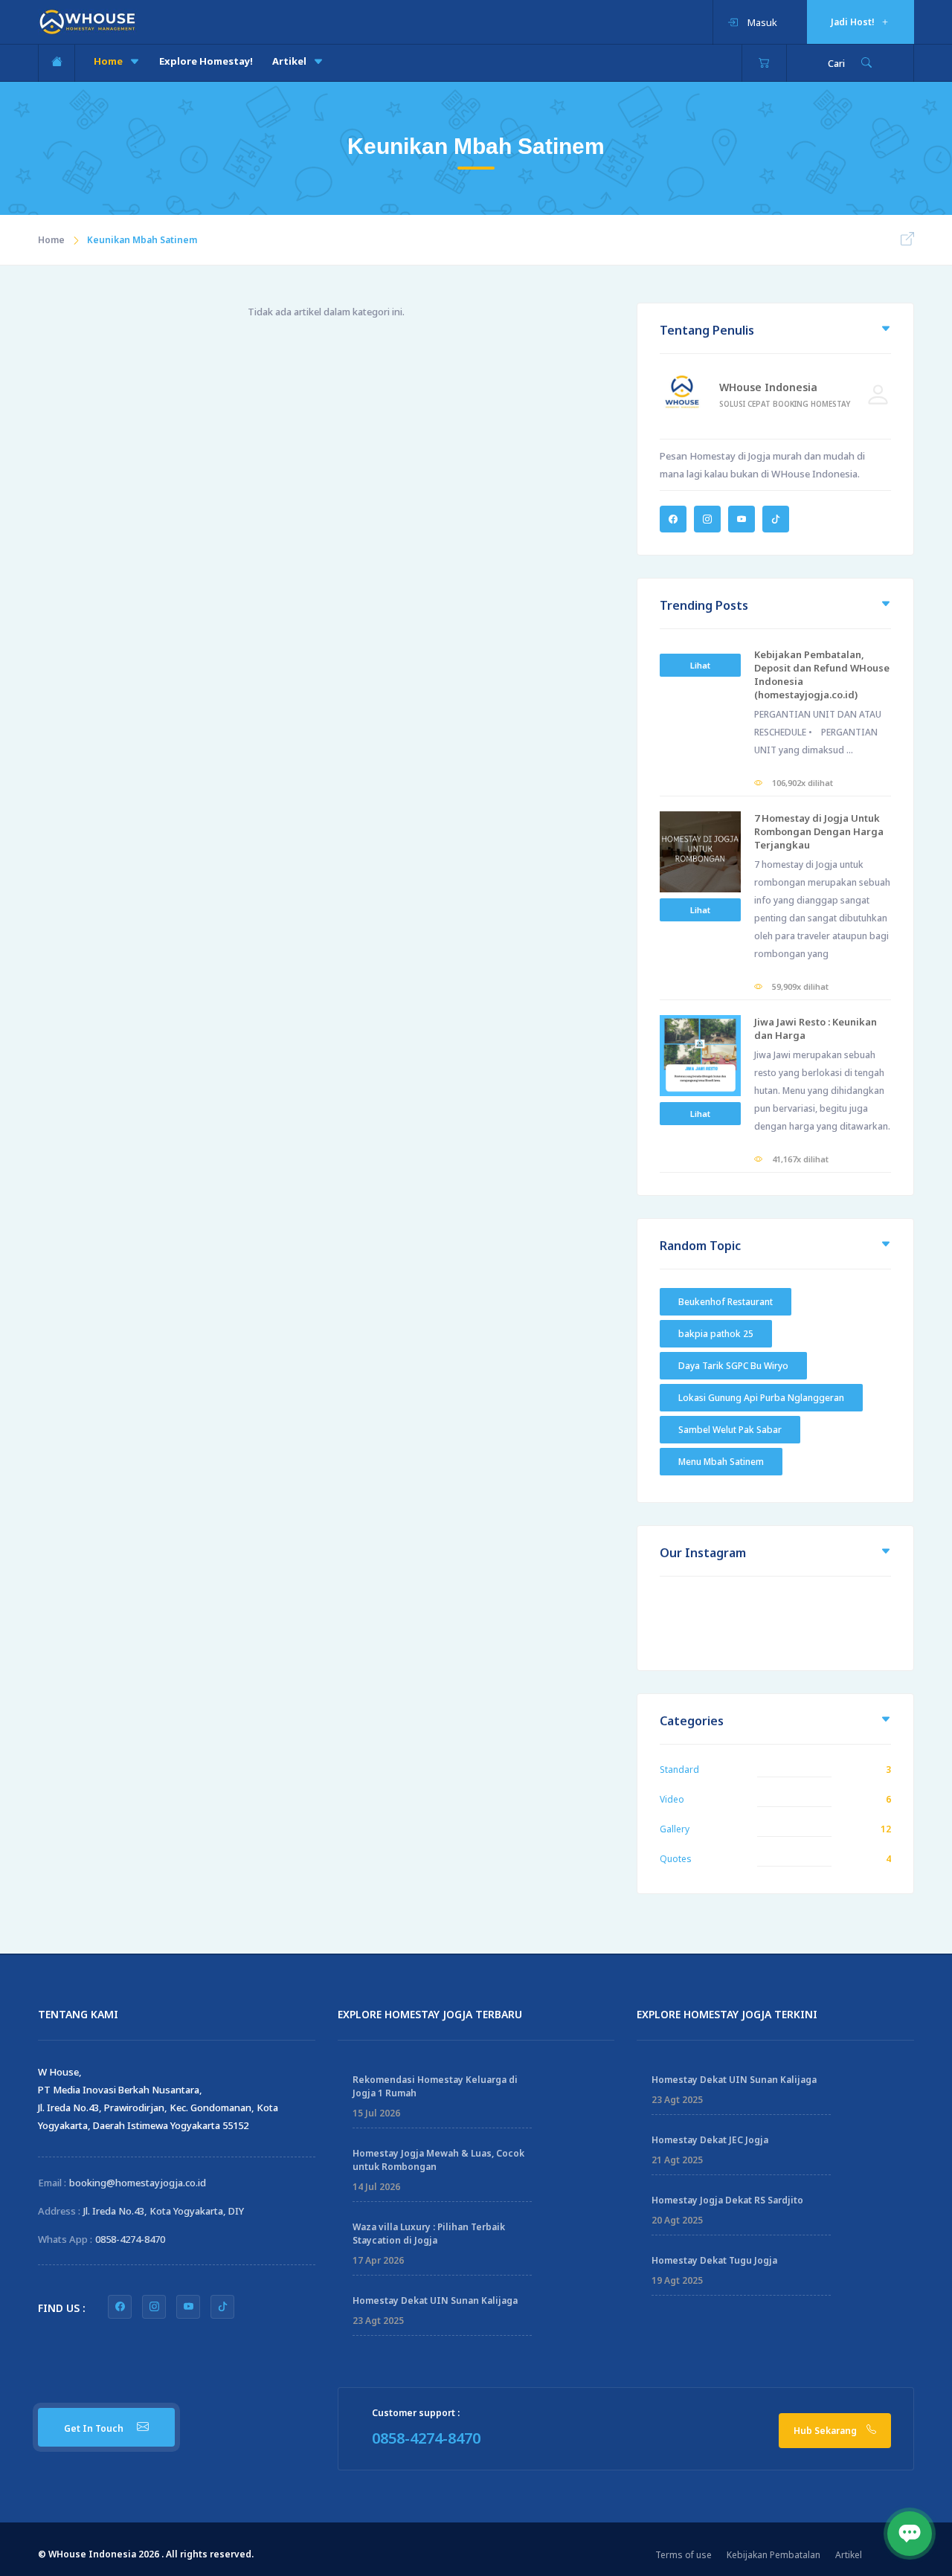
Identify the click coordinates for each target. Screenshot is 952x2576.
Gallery (675, 1829)
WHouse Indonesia (768, 387)
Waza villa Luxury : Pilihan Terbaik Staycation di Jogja (429, 2234)
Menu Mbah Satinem (721, 1462)
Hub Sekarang (826, 2431)
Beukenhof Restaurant (726, 1302)
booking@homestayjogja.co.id (138, 2183)
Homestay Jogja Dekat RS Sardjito (727, 2200)
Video (672, 1799)
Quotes (676, 1859)
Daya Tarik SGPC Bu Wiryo (733, 1366)
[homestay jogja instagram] (154, 2307)
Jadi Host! (854, 22)
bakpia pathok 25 (716, 1334)
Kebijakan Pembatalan (773, 2555)
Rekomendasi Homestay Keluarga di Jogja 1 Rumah (435, 2086)
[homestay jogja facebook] (120, 2307)
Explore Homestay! (206, 61)
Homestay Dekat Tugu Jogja (714, 2260)
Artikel (290, 61)
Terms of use (684, 2555)
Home (109, 61)
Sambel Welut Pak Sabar (730, 1430)
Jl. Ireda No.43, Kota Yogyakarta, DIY (164, 2211)
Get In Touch (95, 2428)
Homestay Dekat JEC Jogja (710, 2140)
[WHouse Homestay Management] (87, 21)
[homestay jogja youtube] (188, 2307)
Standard (679, 1770)
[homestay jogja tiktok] (222, 2307)
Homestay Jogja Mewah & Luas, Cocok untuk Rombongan (438, 2160)
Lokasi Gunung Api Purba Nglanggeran (761, 1398)
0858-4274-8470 (130, 2239)
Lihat (700, 665)
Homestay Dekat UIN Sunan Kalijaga (435, 2300)
